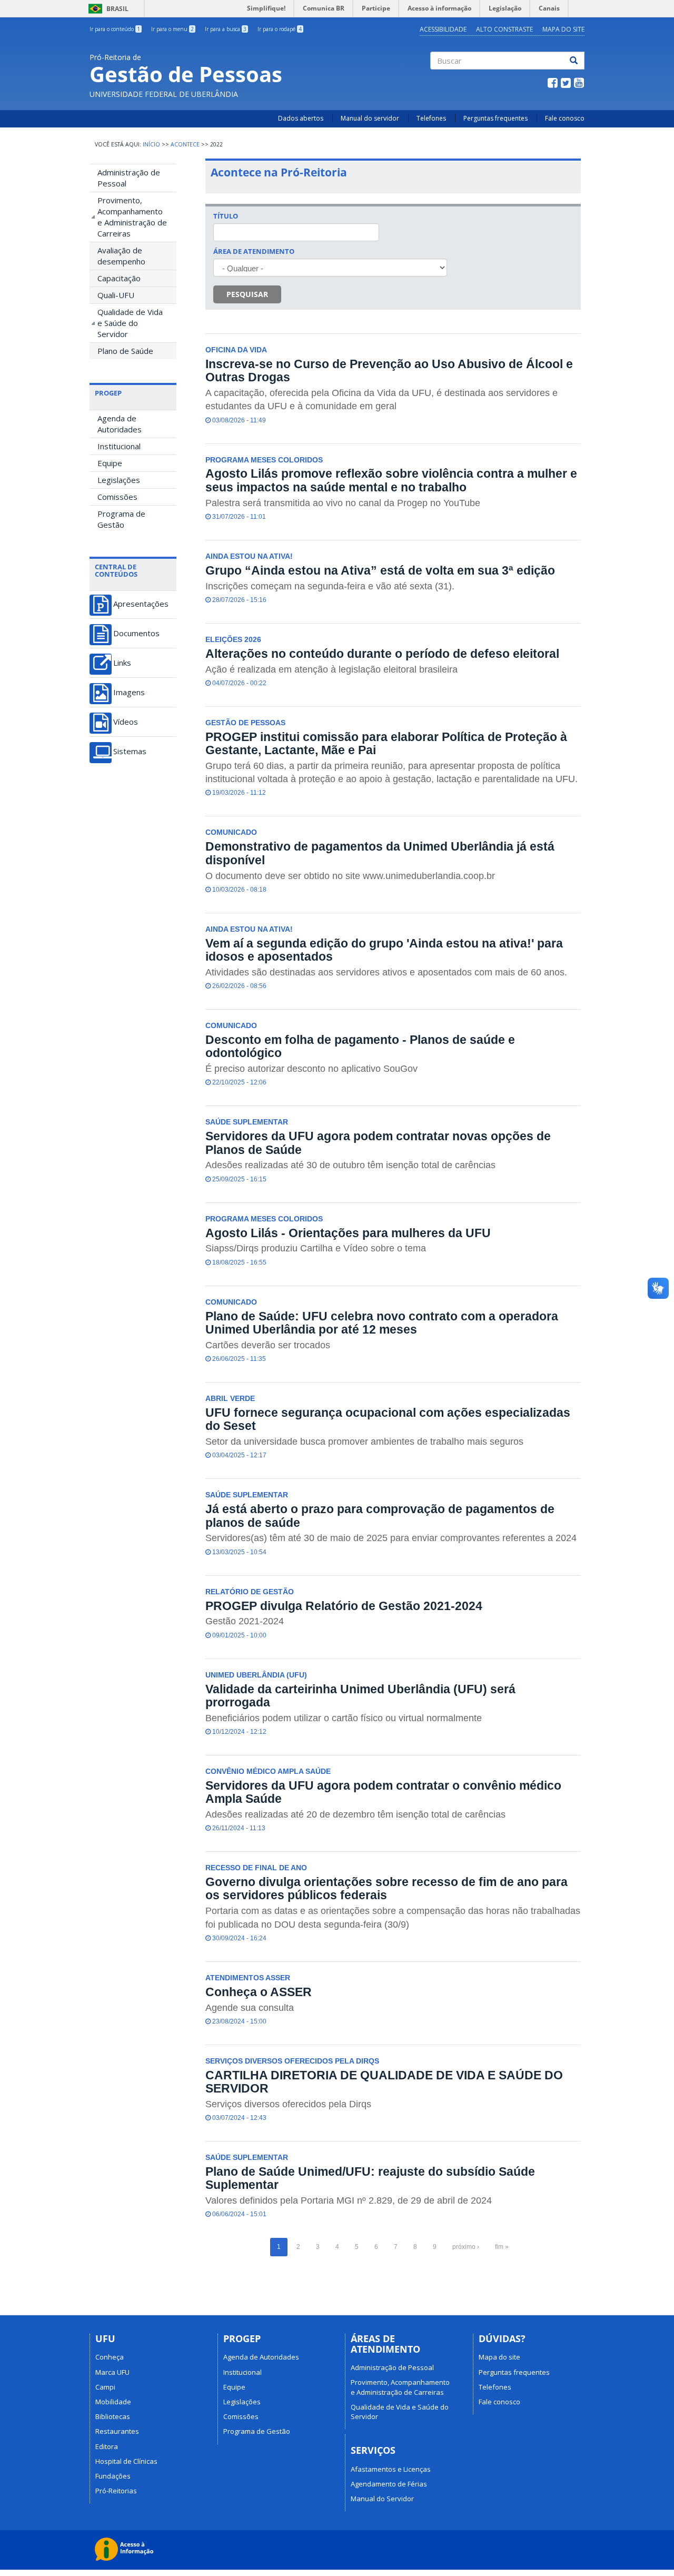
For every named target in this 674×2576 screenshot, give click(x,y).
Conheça (110, 2357)
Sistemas (130, 751)
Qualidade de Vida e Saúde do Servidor (130, 323)
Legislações (119, 480)
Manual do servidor (370, 118)
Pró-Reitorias (116, 2491)
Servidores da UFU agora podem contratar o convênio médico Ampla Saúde (383, 1792)
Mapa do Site (563, 29)
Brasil (107, 9)
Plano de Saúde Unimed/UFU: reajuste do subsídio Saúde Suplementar (370, 2178)
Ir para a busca (226, 29)
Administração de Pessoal (129, 178)
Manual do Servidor (382, 2499)
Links (122, 663)
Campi (105, 2387)
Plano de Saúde (125, 351)
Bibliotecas (113, 2416)
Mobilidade (113, 2402)
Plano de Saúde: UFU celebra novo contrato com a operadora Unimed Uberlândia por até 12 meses (382, 1323)
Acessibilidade (443, 29)
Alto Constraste (504, 29)
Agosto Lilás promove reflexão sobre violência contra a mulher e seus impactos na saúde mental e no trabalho (391, 480)
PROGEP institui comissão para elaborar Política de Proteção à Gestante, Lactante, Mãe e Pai (386, 743)
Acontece (185, 144)
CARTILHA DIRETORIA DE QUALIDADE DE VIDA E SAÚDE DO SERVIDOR (384, 2082)
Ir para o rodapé (280, 29)
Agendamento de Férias (389, 2484)
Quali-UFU (116, 295)
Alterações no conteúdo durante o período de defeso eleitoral (382, 654)
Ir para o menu (172, 29)
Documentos (136, 633)
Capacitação (119, 278)
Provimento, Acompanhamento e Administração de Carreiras (132, 217)
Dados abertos (301, 118)
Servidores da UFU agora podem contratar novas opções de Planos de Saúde (378, 1143)
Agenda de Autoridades (120, 424)
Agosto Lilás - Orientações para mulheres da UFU (348, 1233)
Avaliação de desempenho (121, 256)
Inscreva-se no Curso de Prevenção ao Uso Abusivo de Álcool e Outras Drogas (389, 371)
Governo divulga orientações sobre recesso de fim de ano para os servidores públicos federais (386, 1888)
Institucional (119, 446)
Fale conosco (565, 118)
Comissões (117, 497)
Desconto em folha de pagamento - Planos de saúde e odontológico (360, 1046)
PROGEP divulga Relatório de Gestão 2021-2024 (344, 1606)
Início (151, 144)
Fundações (113, 2476)
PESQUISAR (247, 294)
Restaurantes (117, 2431)
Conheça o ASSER (259, 1992)
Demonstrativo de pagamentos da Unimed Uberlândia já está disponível (380, 853)
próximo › (466, 2247)
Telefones (431, 118)
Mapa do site (499, 2357)
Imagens (129, 692)
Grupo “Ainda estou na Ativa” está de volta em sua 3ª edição (380, 570)
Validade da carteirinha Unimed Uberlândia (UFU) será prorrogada (360, 1696)
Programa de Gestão (121, 519)
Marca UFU (112, 2372)
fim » (502, 2247)
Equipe (110, 463)
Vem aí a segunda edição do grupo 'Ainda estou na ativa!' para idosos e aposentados (384, 950)
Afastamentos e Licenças (391, 2469)
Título (226, 216)
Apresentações (141, 604)
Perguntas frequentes (495, 118)
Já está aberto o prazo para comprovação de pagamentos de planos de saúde (380, 1516)
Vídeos (126, 722)
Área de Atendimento (254, 251)
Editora (107, 2446)
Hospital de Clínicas (126, 2461)
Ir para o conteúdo (115, 29)
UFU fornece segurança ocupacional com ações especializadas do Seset (388, 1419)
